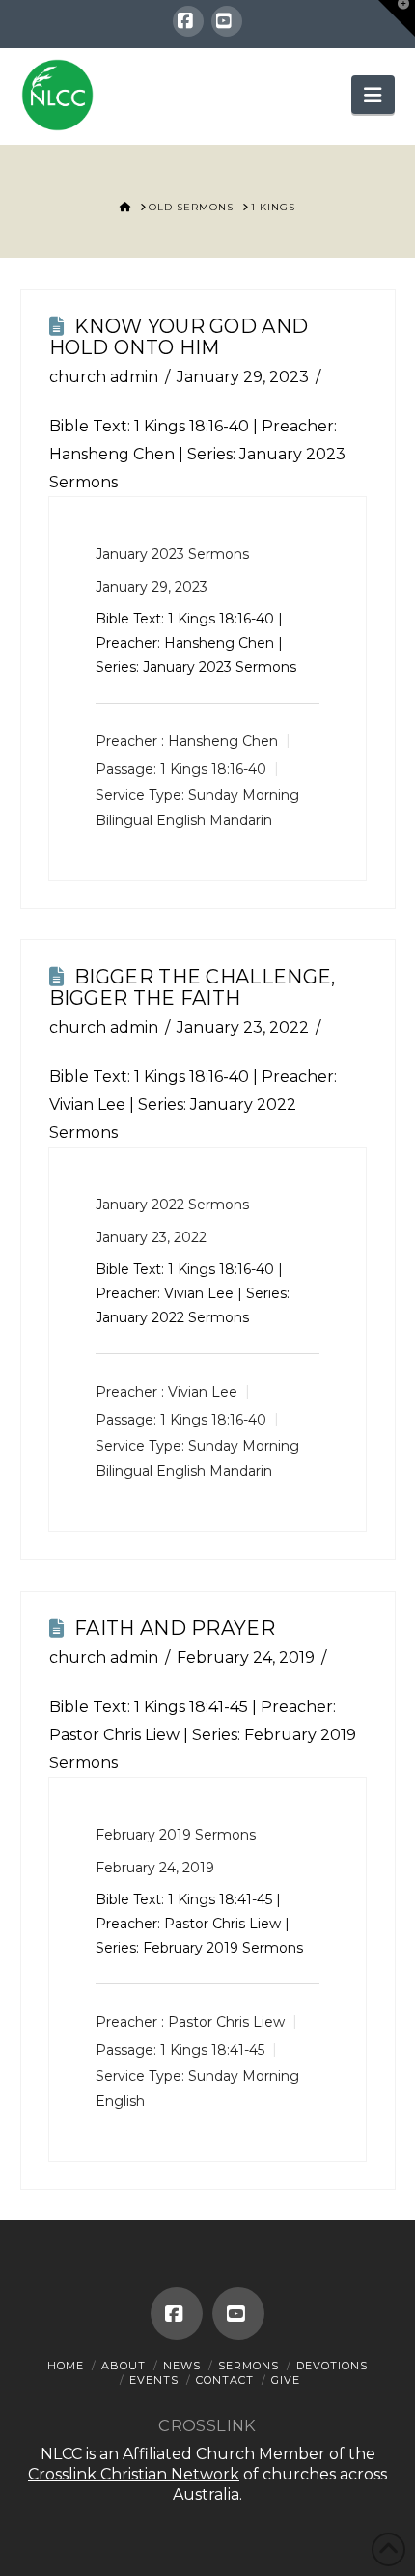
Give (286, 2380)
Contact (225, 2380)
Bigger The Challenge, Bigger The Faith (193, 987)
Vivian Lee (203, 1392)
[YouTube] (227, 21)
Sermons (249, 2366)
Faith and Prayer (175, 1628)
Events (154, 2380)
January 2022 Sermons (172, 1205)
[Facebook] (188, 21)
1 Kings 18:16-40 (192, 426)
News (182, 2366)
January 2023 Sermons (172, 554)
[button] (373, 95)
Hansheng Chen (223, 741)
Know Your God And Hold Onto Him (179, 337)
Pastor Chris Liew (226, 2022)
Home (66, 2366)
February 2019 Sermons (176, 1835)
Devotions (332, 2366)
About (124, 2366)
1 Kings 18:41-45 (191, 1707)
